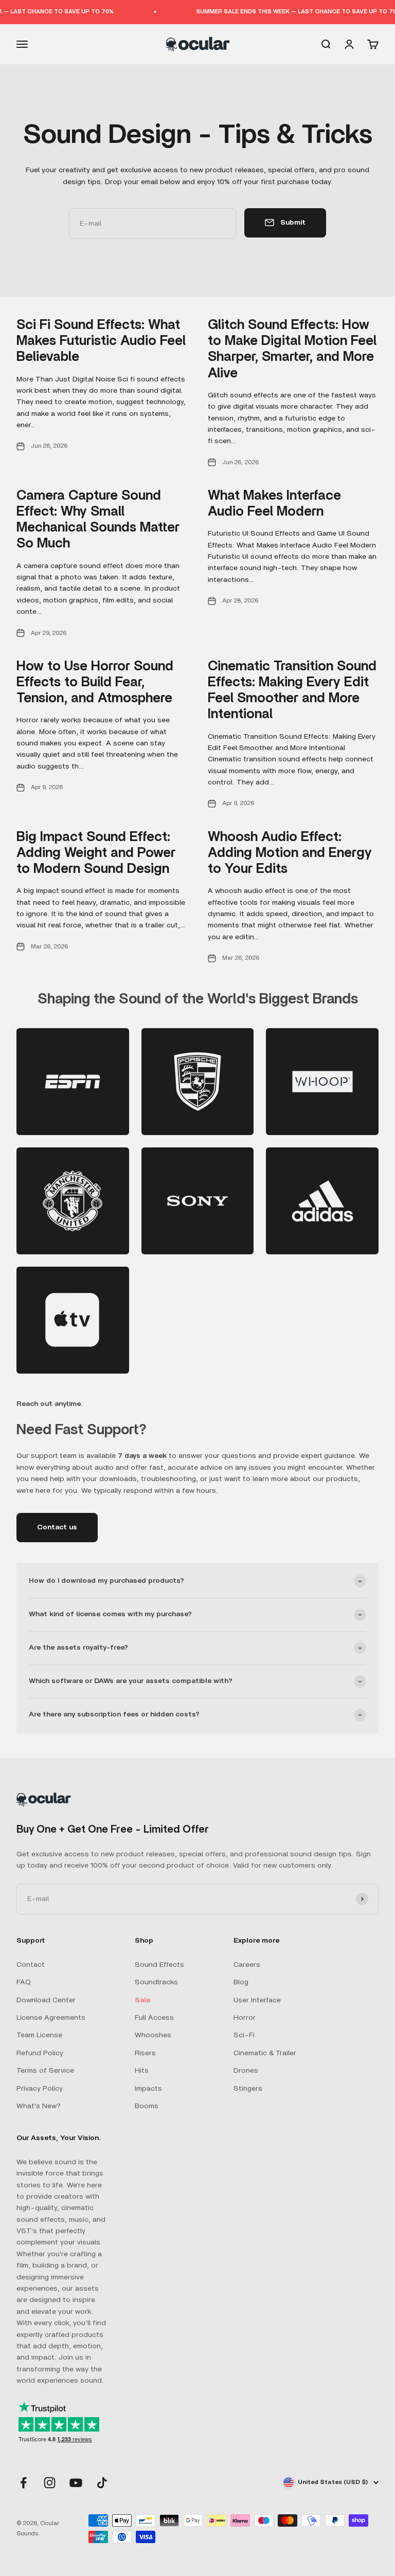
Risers (145, 2053)
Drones (246, 2071)
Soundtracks (156, 1982)
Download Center (46, 2000)
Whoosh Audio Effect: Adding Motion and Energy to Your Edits (290, 853)
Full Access (154, 2018)
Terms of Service (45, 2071)
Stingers (248, 2089)
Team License (39, 2035)
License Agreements (51, 2018)
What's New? (39, 2106)
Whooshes (153, 2035)
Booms (147, 2106)
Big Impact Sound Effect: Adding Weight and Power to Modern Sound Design (96, 853)
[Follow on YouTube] (76, 2483)
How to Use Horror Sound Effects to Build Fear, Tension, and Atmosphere (95, 682)
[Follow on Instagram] (50, 2483)
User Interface (257, 2000)
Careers (247, 1965)
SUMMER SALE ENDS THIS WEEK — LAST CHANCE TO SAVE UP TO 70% (288, 12)
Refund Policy (40, 2053)
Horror (245, 2018)
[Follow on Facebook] (23, 2483)
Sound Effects (159, 1965)
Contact (31, 1965)
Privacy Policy (40, 2089)
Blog (241, 1982)
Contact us (57, 1527)
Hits (142, 2071)
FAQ (24, 1982)
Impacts (148, 2089)
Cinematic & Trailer (265, 2053)
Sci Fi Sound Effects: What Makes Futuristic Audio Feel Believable (101, 341)
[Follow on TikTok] (102, 2483)
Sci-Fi (244, 2035)
